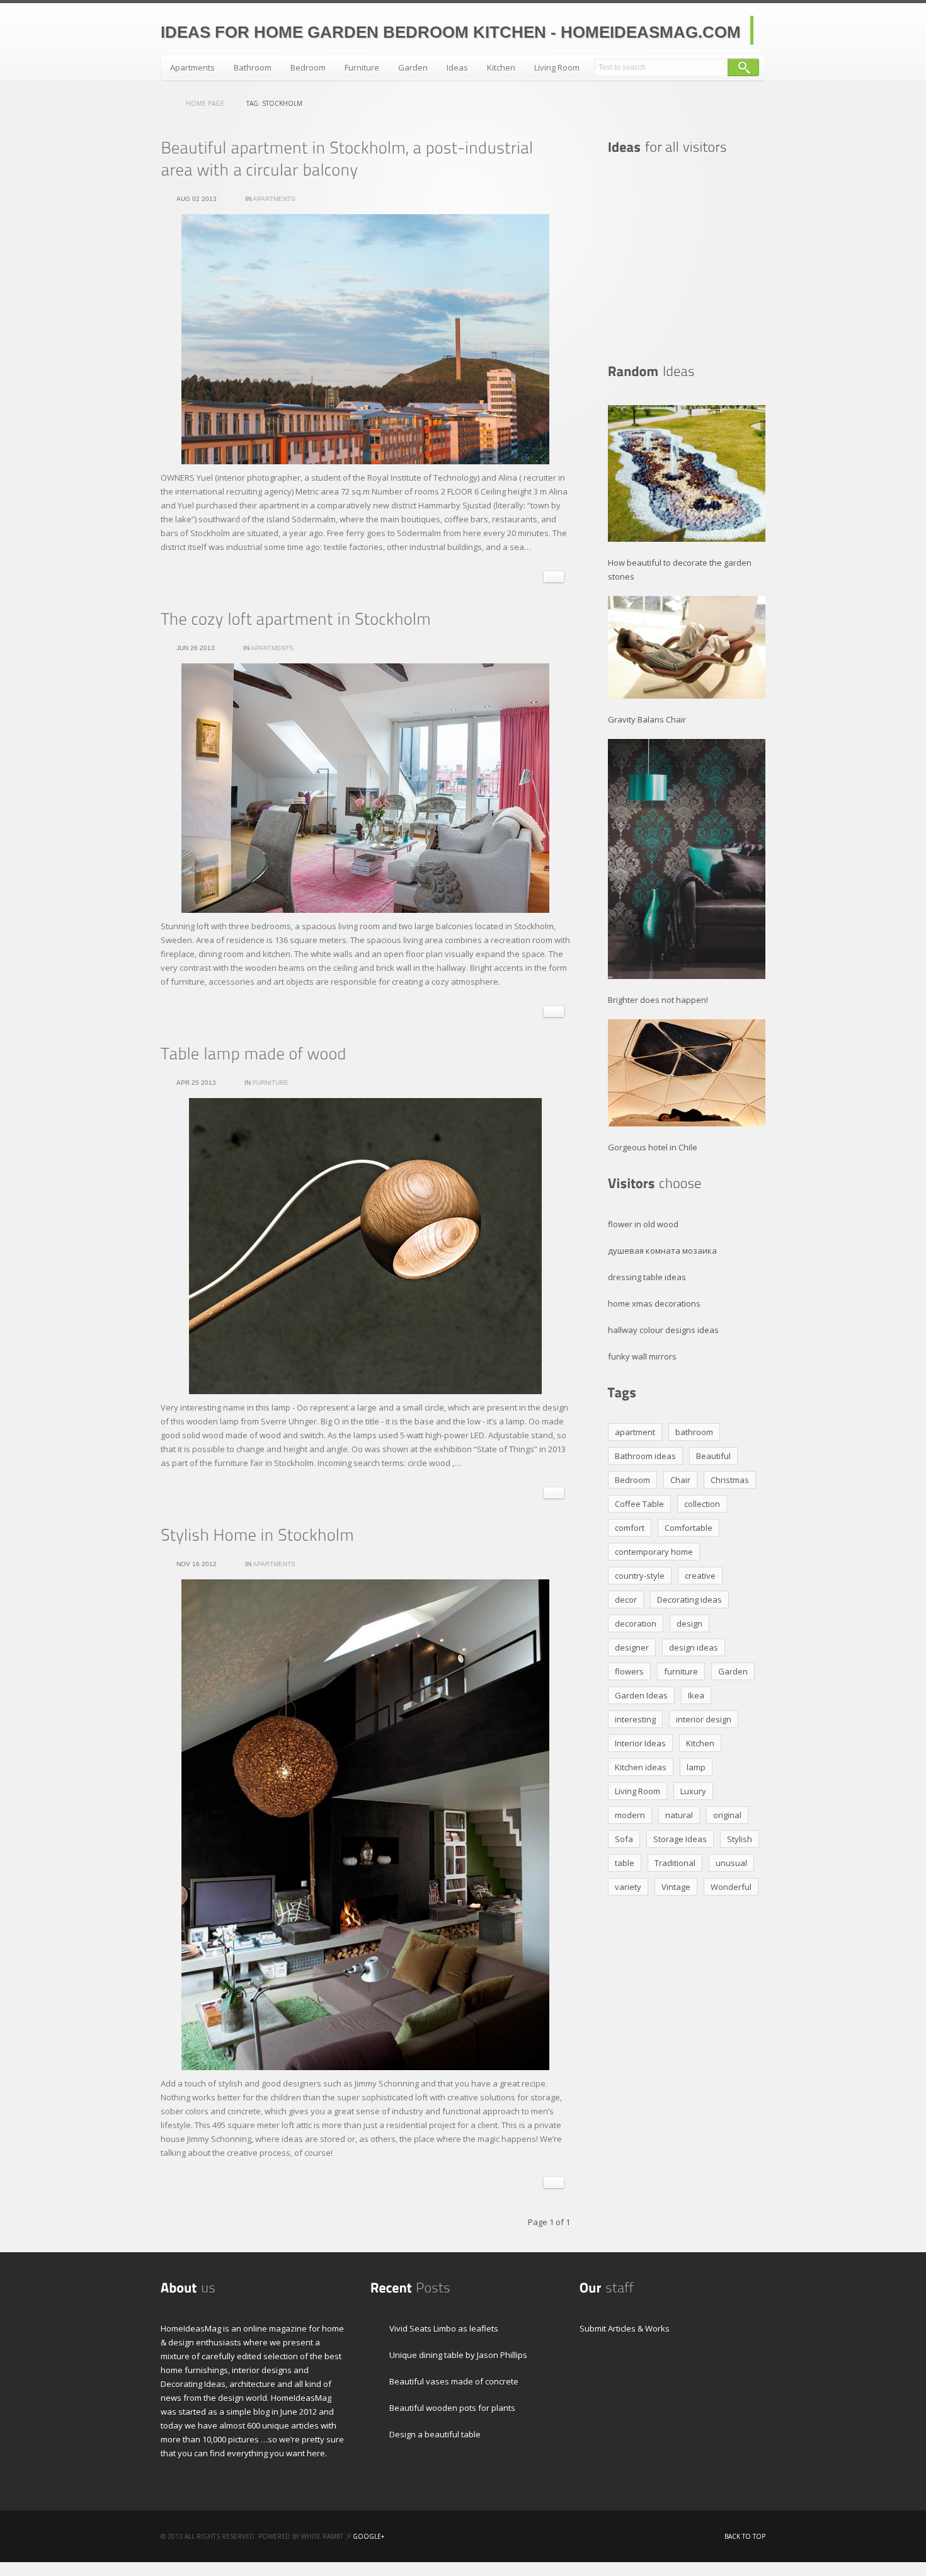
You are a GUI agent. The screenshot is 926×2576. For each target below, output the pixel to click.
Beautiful (713, 1456)
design (689, 1623)
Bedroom (308, 67)
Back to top (745, 2536)
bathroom (694, 1432)
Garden (413, 67)
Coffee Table (639, 1504)
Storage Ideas (680, 1839)
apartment (635, 1432)
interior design (704, 1719)
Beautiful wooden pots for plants (452, 2408)
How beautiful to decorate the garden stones (680, 570)
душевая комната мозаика (662, 1251)
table (625, 1863)
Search (743, 67)
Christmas (730, 1480)
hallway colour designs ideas (663, 1330)
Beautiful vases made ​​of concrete (454, 2381)
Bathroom (253, 67)
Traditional (675, 1863)
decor (626, 1600)
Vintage (676, 1887)
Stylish (740, 1839)
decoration (636, 1623)
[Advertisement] (687, 260)
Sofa (624, 1839)
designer (632, 1647)
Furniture (362, 67)
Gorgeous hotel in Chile (653, 1147)
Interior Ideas (640, 1743)
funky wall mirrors (642, 1356)
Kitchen (501, 67)
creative (700, 1576)
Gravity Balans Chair (647, 719)
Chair (680, 1480)
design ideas (694, 1647)
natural (679, 1815)
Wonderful (731, 1887)
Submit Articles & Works (625, 2328)
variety (628, 1887)
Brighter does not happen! (658, 1000)
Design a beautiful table (435, 2434)
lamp (696, 1767)
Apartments (192, 67)
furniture (681, 1671)
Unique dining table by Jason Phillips (458, 2355)
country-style (640, 1576)
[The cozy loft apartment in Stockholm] (296, 619)
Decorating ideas (689, 1600)
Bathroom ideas (645, 1456)
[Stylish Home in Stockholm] (257, 1535)
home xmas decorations (654, 1303)
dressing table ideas (647, 1277)
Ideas (457, 67)
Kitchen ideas (641, 1767)
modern (630, 1815)
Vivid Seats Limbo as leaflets (444, 2328)
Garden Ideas (641, 1695)
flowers (629, 1671)
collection (702, 1504)
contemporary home (654, 1552)
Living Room (557, 67)
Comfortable (689, 1528)
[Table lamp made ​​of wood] (254, 1053)
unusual (731, 1863)
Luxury (693, 1791)
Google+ (369, 2536)
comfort (630, 1528)
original (727, 1815)
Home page (205, 103)
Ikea (696, 1695)
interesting (635, 1719)
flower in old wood (643, 1224)
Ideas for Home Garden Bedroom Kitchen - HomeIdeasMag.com (451, 32)
